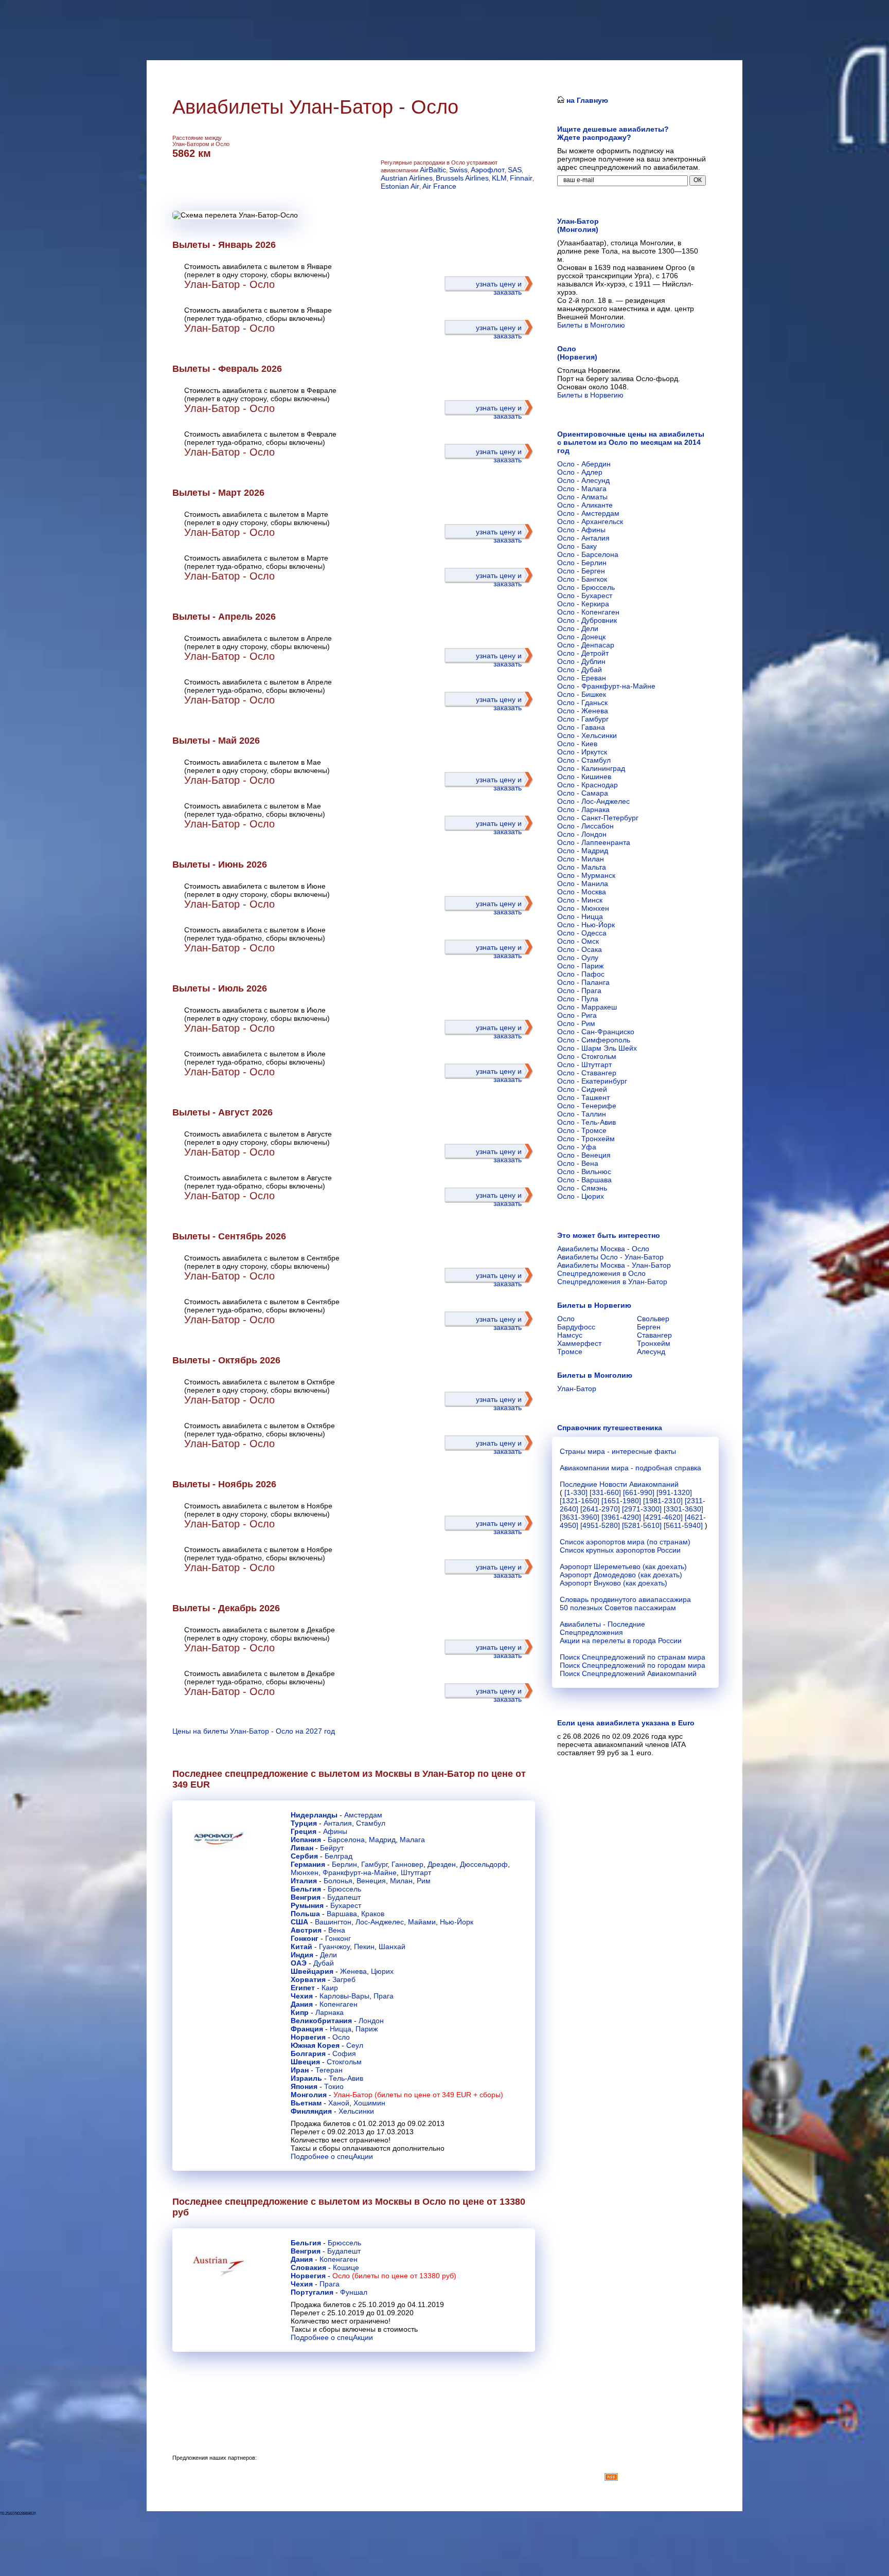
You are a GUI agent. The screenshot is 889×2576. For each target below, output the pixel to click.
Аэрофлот (488, 170)
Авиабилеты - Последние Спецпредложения (602, 1628)
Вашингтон (333, 1922)
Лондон (371, 2021)
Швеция (305, 2062)
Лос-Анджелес (380, 1922)
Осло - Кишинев (584, 777)
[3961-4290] (621, 1517)
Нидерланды (314, 1815)
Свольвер (653, 1319)
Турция (304, 1823)
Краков (373, 1914)
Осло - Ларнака (583, 809)
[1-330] (576, 1492)
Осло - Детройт (583, 653)
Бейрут (332, 1848)
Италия (304, 1881)
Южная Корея (315, 2045)
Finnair (521, 178)
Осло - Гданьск (582, 702)
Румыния (307, 1905)
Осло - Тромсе (582, 1130)
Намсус (570, 1335)
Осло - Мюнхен (583, 908)
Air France (439, 186)
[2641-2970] (600, 1509)
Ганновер (407, 1864)
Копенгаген (339, 2004)
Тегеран (329, 2070)
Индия (302, 1955)
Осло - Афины (581, 530)
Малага (412, 1840)
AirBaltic (433, 170)
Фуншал (354, 2292)
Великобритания (321, 2021)
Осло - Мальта (582, 867)
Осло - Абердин (584, 464)
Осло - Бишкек (582, 694)
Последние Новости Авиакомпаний (619, 1484)
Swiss (458, 170)
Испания (306, 1840)
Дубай (324, 1963)
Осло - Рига (577, 1015)
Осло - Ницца (580, 916)
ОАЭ (299, 1963)
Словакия (308, 2267)
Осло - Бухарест (585, 596)
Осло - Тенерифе (587, 1106)
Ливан (302, 1848)
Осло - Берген (581, 571)
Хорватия (308, 1979)
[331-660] (605, 1492)
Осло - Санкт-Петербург (598, 818)
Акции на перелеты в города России (621, 1641)
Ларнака (330, 2012)
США (299, 1922)
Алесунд (651, 1352)
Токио (334, 2086)
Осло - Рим (576, 1023)
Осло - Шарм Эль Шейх (597, 1048)
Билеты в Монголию (591, 325)
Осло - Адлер (580, 472)
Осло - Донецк (581, 637)
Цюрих (382, 1971)
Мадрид (382, 1840)
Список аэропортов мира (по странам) (625, 1542)
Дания (302, 2004)
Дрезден (442, 1864)
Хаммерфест (579, 1343)
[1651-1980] (621, 1501)
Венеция (371, 1881)
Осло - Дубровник (587, 620)
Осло (341, 2037)
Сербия (304, 1856)
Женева (353, 1971)
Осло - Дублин (581, 661)
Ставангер (654, 1335)
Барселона (346, 1840)
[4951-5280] (600, 1525)
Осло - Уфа (577, 1147)
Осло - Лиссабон (585, 826)
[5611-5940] (683, 1525)
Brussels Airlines (462, 178)
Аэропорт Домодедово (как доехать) (621, 1575)
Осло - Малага (582, 489)
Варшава (342, 1914)
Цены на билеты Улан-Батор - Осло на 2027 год (254, 1731)
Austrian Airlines (407, 178)
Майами (422, 1922)
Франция (307, 2029)
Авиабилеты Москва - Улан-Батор (614, 1265)
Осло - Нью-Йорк (586, 925)
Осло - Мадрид (583, 851)
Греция (304, 1831)
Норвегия (308, 2037)
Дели (328, 1955)
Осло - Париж (580, 966)
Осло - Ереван (582, 678)
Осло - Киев (577, 744)
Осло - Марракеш (587, 1007)
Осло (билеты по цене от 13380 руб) (394, 2276)
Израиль (306, 2078)
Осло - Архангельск (590, 521)
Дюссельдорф (484, 1864)
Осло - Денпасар (586, 645)
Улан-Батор (577, 1389)
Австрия (306, 1930)
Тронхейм (654, 1343)
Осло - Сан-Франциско (596, 1032)
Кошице (346, 2267)
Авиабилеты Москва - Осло (603, 1249)
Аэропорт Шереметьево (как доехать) (623, 1566)
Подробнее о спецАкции (332, 2156)
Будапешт (344, 1897)
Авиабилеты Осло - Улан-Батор (610, 1257)
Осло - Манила (583, 884)
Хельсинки (356, 2111)
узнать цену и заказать (499, 288)
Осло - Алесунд (583, 480)
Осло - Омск (578, 941)
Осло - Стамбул (584, 760)
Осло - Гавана (581, 727)
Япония (304, 2086)
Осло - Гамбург (583, 719)
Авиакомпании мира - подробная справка (630, 1468)
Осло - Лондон (582, 834)
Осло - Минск (580, 900)
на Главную (586, 100)
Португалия (312, 2292)
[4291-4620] (663, 1517)
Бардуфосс (576, 1327)
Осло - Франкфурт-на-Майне (606, 686)
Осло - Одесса (582, 933)
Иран (300, 2070)
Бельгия (306, 1889)
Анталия (338, 1823)
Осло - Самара (583, 793)
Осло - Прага (579, 990)
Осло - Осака (580, 949)
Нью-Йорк (457, 1922)
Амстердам (363, 1815)
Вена (337, 1930)
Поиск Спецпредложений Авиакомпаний (628, 1673)
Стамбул (371, 1823)
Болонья (338, 1881)
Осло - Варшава (584, 1180)
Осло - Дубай (580, 670)
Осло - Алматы (582, 497)
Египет (303, 1988)
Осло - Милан (581, 859)
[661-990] (639, 1492)
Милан (401, 1881)
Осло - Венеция (584, 1155)
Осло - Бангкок (582, 579)
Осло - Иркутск (582, 752)
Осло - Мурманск (586, 875)
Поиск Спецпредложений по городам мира (633, 1665)
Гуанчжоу (334, 1947)
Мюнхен (305, 1872)
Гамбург (374, 1864)
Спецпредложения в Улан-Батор (612, 1282)
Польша (305, 1914)
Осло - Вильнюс (584, 1172)
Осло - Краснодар (588, 785)
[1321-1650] (580, 1501)
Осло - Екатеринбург (592, 1081)
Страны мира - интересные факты (618, 1451)
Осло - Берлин (582, 563)
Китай (301, 1947)
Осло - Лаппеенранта (594, 842)
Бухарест (346, 1905)
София (344, 2053)
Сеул (355, 2045)
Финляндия (311, 2111)
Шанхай (392, 1947)
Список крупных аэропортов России (620, 1550)
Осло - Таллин (582, 1114)
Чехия (302, 1996)
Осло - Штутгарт (584, 1065)
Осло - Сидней (582, 1089)
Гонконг (305, 1938)
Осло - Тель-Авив (586, 1122)
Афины (335, 1831)
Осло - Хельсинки (587, 735)
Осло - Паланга (583, 982)
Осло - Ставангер (587, 1073)
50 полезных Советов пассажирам (618, 1608)
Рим (424, 1881)
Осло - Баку (577, 546)
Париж (367, 2029)
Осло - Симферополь (594, 1040)
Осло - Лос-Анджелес (593, 801)
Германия (308, 1864)
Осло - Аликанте (585, 505)
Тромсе (570, 1352)
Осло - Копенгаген (588, 612)
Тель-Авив (346, 2078)
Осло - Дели (578, 628)
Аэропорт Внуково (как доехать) (614, 1583)
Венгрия (306, 1897)
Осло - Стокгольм (587, 1056)
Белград (339, 1856)
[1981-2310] (663, 1501)
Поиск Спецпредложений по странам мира (633, 1657)
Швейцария (312, 1971)
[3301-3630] (683, 1509)
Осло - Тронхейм (586, 1139)
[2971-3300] (642, 1509)
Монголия (309, 2095)
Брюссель (344, 1889)
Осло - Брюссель (586, 587)
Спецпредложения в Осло (601, 1273)
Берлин (344, 1864)
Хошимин (369, 2103)
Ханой (339, 2103)
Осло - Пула (578, 999)
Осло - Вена (578, 1163)
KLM (499, 178)
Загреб (344, 1979)
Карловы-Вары (344, 1996)
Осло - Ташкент (583, 1097)
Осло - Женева (583, 711)
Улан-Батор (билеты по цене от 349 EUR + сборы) (418, 2095)
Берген (649, 1327)
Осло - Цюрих (581, 1196)
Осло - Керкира (583, 604)
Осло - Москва (582, 892)
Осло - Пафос (581, 974)
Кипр (300, 2012)
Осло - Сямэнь (582, 1188)
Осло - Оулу (578, 958)
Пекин (364, 1947)
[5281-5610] (642, 1525)
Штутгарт (416, 1872)
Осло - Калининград (591, 768)
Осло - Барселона (588, 554)
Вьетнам (306, 2103)
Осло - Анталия (583, 538)
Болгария (308, 2053)
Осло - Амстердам (588, 513)
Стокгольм (344, 2062)
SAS (515, 170)
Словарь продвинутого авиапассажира (625, 1599)
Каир (330, 1988)
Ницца (341, 2029)
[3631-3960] (580, 1517)
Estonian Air (400, 186)
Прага (384, 1996)
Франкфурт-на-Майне (360, 1872)
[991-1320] (674, 1492)
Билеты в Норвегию (590, 395)
